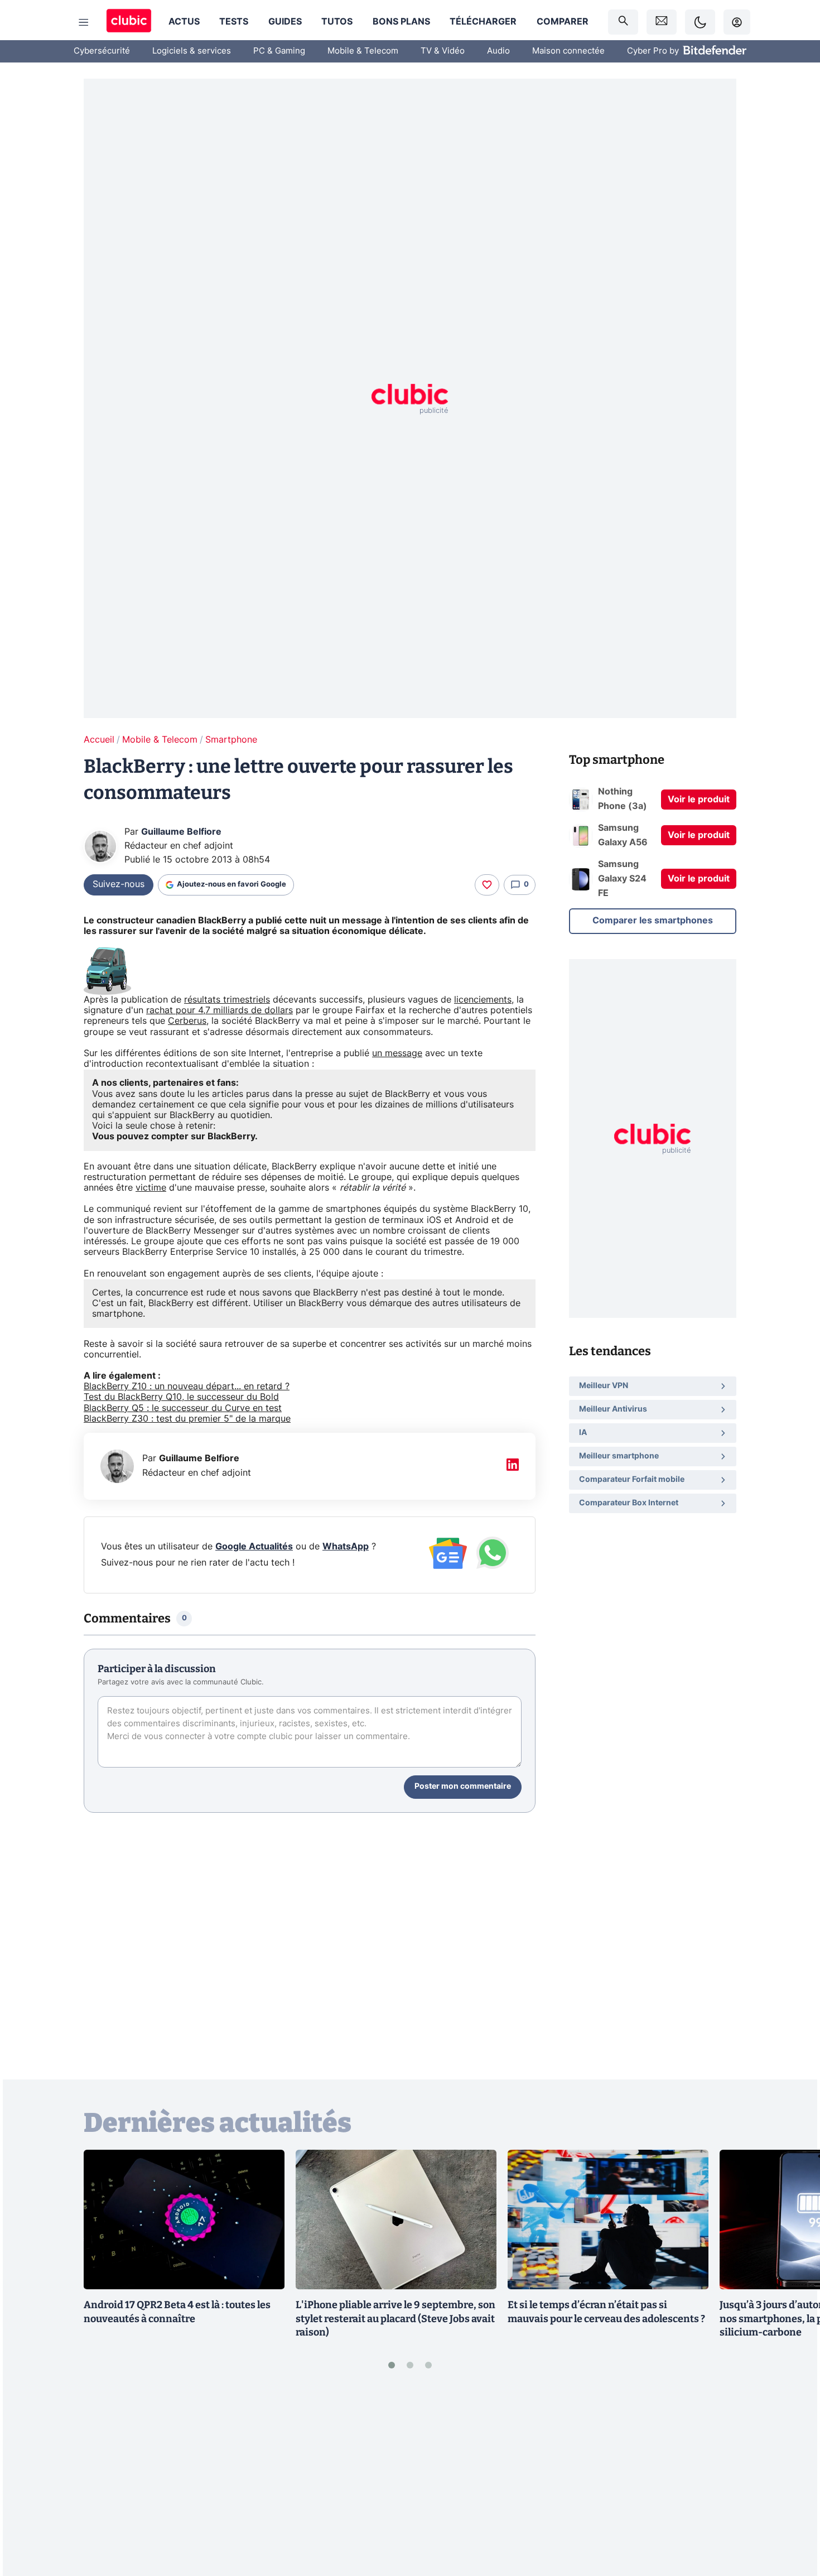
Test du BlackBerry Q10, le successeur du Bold (181, 1397)
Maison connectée (568, 51)
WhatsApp (346, 1547)
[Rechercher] (623, 22)
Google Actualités (254, 1547)
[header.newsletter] (662, 22)
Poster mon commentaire (463, 1787)
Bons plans (401, 22)
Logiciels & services (192, 51)
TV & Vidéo (443, 51)
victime (151, 1188)
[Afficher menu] (84, 22)
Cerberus (187, 1021)
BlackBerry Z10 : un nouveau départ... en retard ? (187, 1386)
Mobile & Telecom (363, 51)
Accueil (99, 740)
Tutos (337, 22)
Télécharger (483, 22)
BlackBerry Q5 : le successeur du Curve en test (183, 1408)
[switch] (700, 22)
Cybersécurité (102, 51)
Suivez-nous (119, 884)
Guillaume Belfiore (181, 832)
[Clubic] (129, 22)
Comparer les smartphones (653, 921)
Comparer (563, 22)
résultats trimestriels (227, 1000)
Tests (234, 22)
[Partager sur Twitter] (792, 2517)
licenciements (483, 1000)
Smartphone (231, 740)
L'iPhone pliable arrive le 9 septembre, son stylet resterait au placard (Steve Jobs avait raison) (395, 2319)
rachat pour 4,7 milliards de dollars (220, 1010)
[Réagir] (487, 885)
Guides (285, 22)
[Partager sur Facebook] (792, 2480)
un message (397, 1053)
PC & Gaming (279, 51)
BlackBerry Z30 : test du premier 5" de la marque (187, 1419)
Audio (498, 51)
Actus (184, 22)
